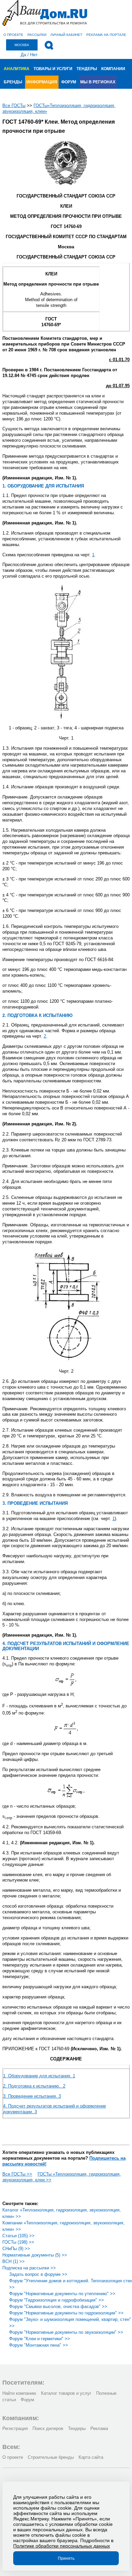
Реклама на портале (106, 35)
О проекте (13, 35)
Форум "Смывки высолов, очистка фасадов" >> (58, 2307)
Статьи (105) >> (18, 2236)
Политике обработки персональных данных (62, 2546)
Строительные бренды (51, 2457)
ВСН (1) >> (14, 2261)
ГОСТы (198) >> (18, 2242)
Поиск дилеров (48, 2428)
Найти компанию (19, 2393)
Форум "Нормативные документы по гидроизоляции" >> (66, 2313)
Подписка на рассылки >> (29, 2268)
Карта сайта (91, 2457)
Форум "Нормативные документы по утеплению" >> (62, 2294)
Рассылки (37, 35)
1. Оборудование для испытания (39, 2076)
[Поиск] (49, 45)
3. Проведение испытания (32, 2096)
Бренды (13, 82)
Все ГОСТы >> (17, 2174)
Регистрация (15, 2428)
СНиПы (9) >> (16, 2249)
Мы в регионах (98, 82)
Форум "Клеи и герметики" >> (40, 2339)
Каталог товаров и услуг (66, 2393)
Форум (69, 82)
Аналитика (17, 69)
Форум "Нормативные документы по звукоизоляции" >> (66, 2332)
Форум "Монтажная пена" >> (39, 2345)
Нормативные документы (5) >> (35, 2255)
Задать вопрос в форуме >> (38, 2274)
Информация (42, 82)
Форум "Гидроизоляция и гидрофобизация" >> (57, 2300)
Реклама (99, 2428)
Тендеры (87, 69)
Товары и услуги (53, 69)
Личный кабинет (66, 35)
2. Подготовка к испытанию (34, 2086)
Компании (113, 69)
